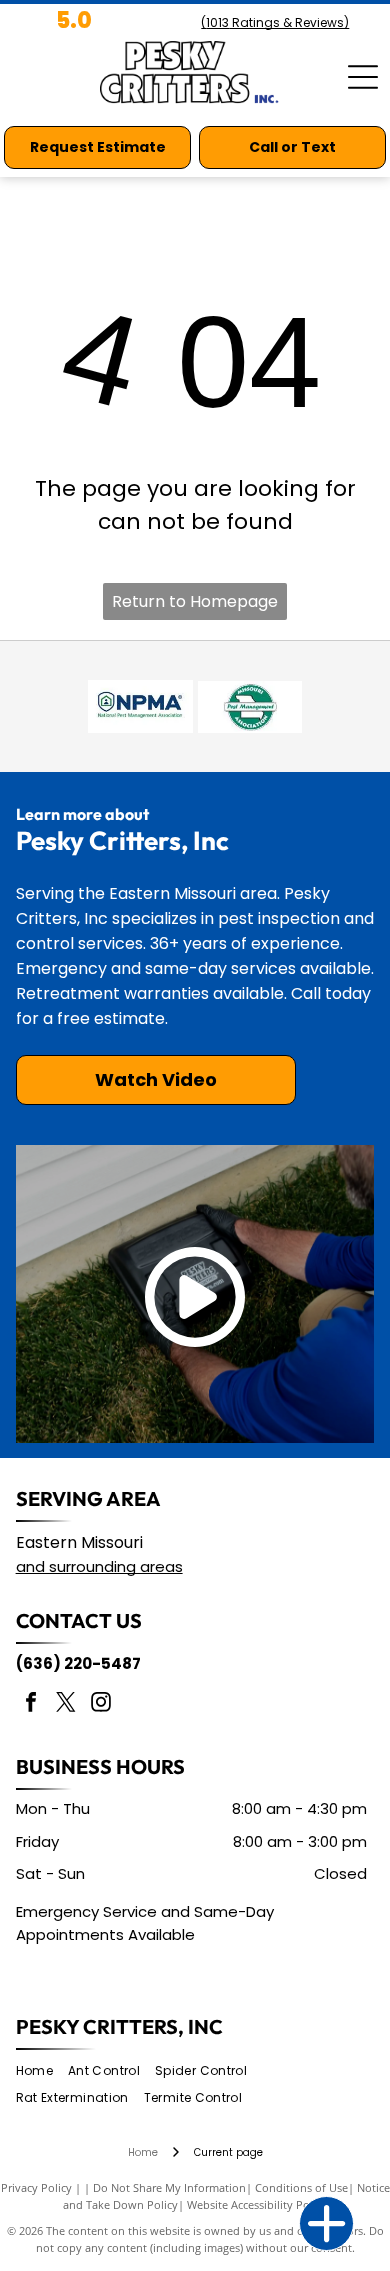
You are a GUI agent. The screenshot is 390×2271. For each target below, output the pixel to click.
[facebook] (31, 1704)
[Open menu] (363, 77)
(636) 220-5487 (78, 1663)
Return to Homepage (195, 601)
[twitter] (66, 1704)
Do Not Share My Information (169, 2187)
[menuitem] (42, 2071)
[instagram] (101, 1704)
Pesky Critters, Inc (119, 2026)
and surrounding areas (99, 1566)
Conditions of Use (301, 2187)
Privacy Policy (36, 2187)
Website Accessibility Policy (257, 2204)
